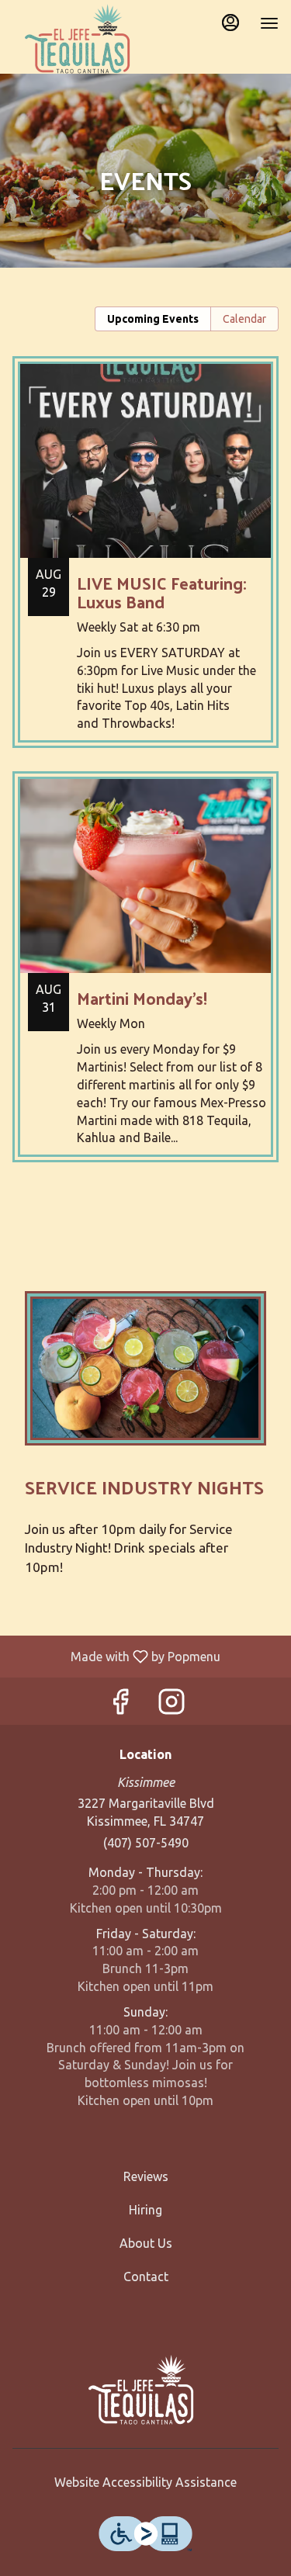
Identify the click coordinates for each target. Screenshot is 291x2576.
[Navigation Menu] (269, 23)
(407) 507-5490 (146, 1843)
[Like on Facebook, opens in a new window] (120, 1705)
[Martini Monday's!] (145, 978)
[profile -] (230, 23)
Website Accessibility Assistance (145, 2482)
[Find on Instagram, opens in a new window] (171, 1705)
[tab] (153, 319)
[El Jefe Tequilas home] (82, 39)
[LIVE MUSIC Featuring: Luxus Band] (145, 564)
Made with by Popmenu (116, 1656)
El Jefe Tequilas (145, 2390)
